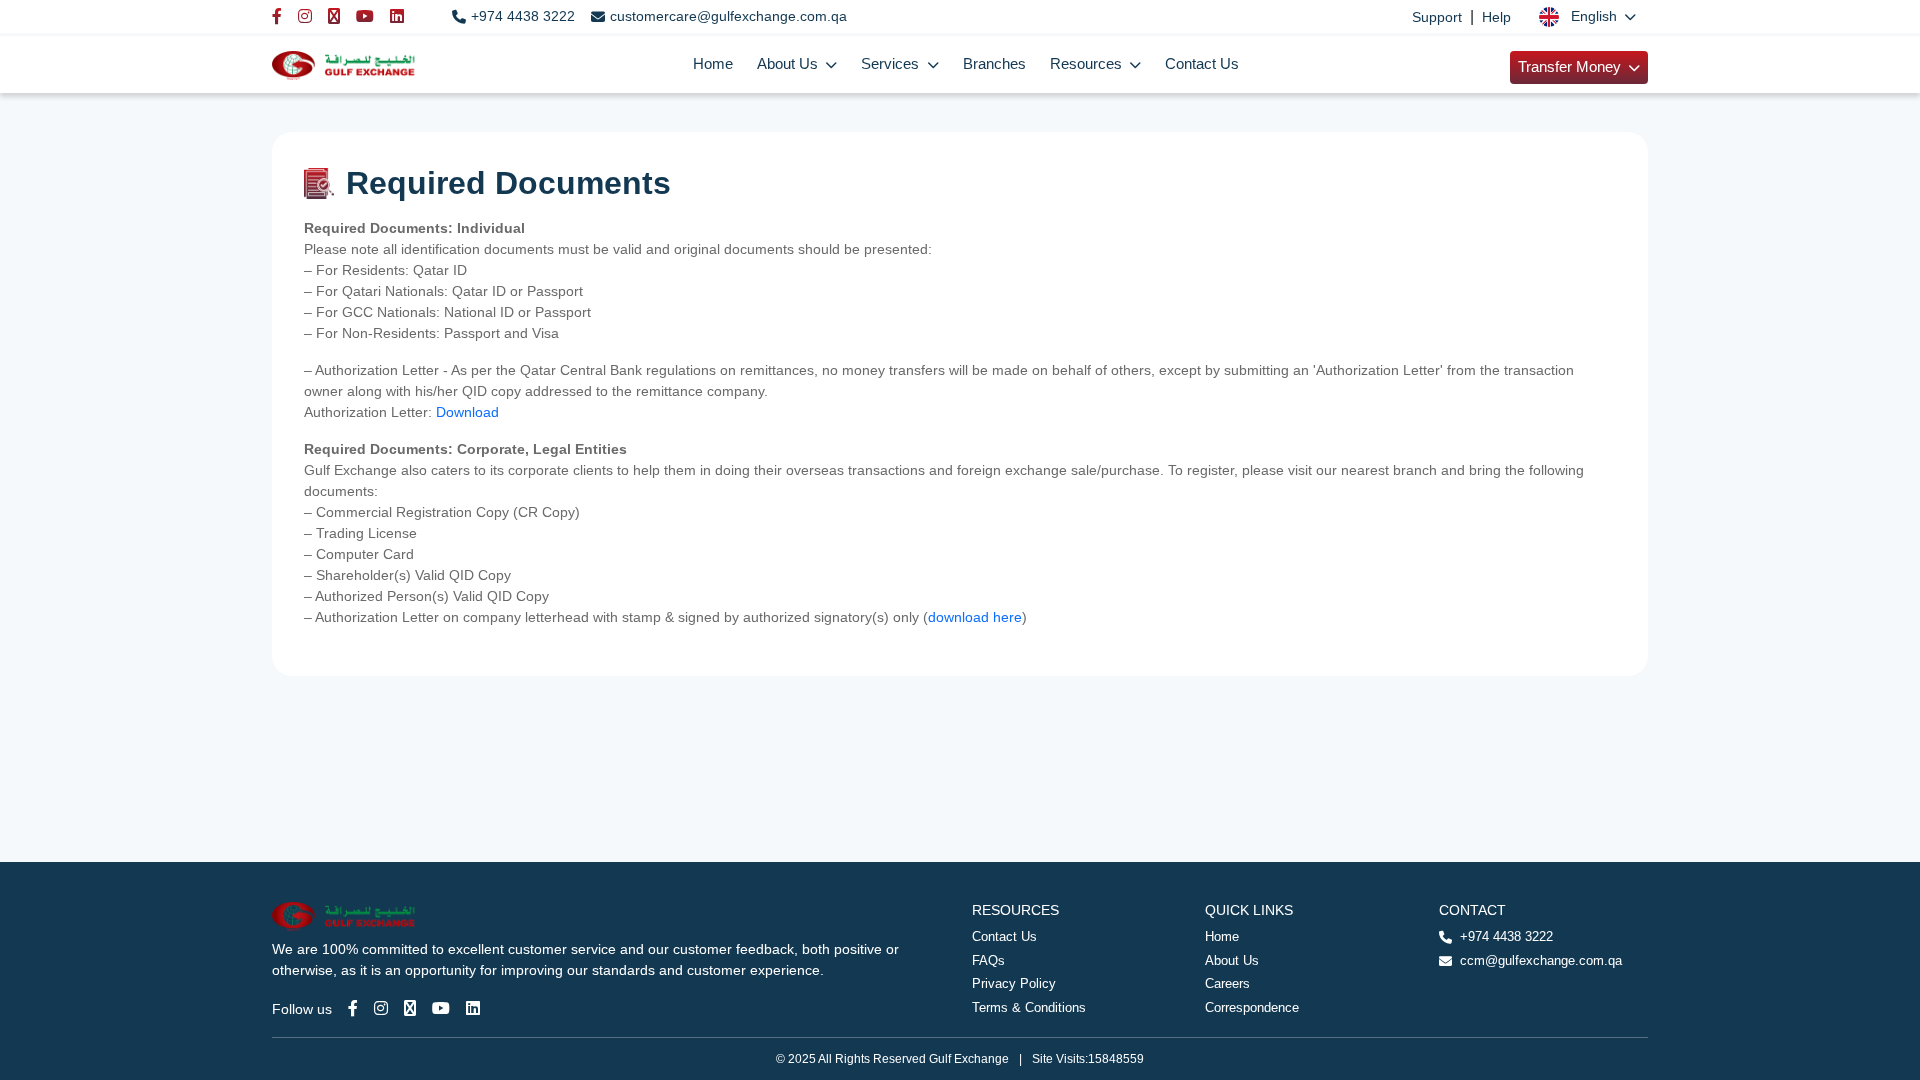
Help (1496, 17)
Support (1437, 17)
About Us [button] (789, 63)
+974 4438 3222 (523, 16)
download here (975, 617)
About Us (1232, 960)
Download (469, 412)
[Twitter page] (410, 1008)
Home (713, 63)
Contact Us (1202, 63)
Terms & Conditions (1029, 1007)
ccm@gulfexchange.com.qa (1541, 960)
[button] (1587, 16)
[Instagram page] (381, 1008)
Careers (1227, 983)
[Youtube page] (441, 1008)
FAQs (988, 960)
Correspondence (1252, 1007)
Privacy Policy (1014, 983)
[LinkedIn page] (473, 1008)
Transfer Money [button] (1571, 66)
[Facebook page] (353, 1008)
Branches (994, 63)
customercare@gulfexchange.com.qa (728, 16)
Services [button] (892, 63)
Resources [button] (1088, 63)
